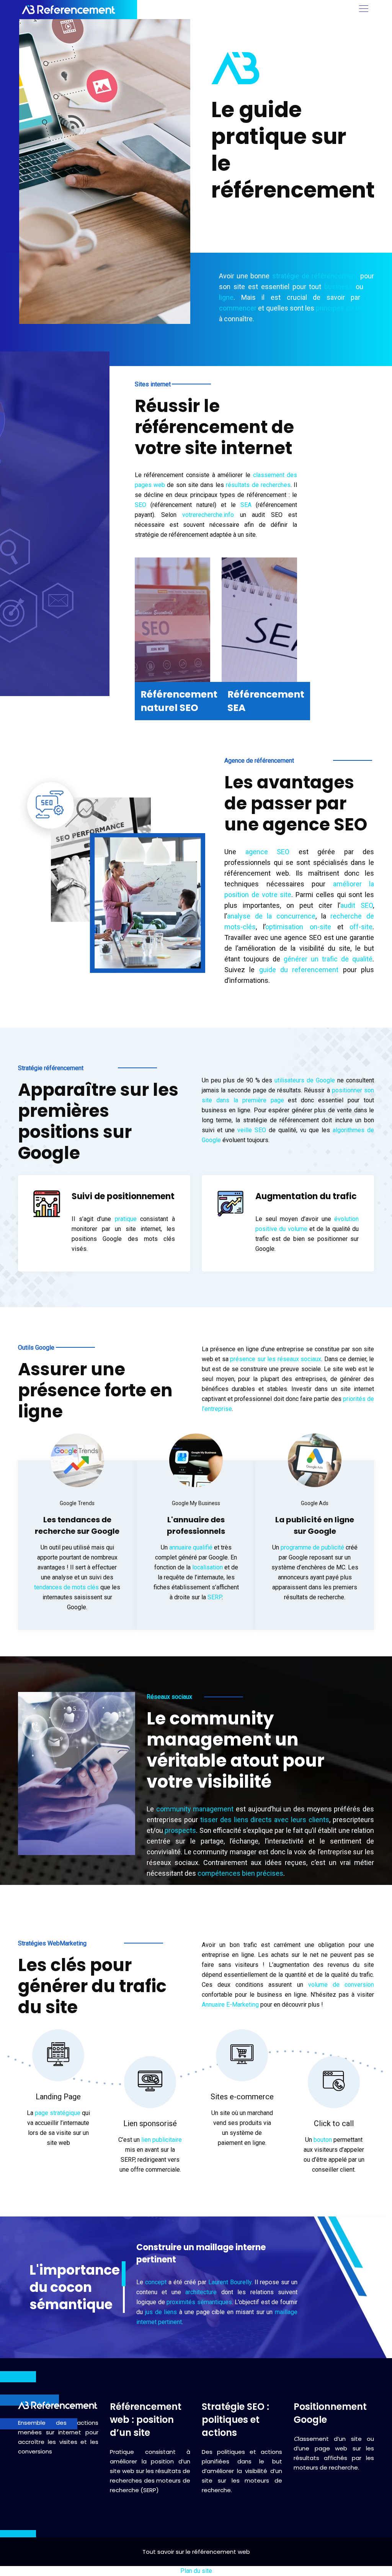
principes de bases (345, 308)
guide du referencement (299, 970)
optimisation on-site (298, 927)
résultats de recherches (258, 485)
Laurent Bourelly (230, 2282)
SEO (140, 505)
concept (156, 2282)
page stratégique (58, 2113)
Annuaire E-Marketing (230, 2005)
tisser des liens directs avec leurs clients (265, 1820)
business (338, 287)
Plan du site (196, 2571)
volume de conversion (341, 1985)
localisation (207, 1567)
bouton (323, 2140)
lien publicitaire (162, 2140)
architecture (201, 2292)
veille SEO (252, 1130)
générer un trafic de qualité (328, 959)
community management (195, 1809)
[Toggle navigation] (363, 10)
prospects (180, 1830)
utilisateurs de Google (305, 1080)
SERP (215, 1597)
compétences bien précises (240, 1873)
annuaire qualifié (191, 1547)
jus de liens (161, 2312)
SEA (246, 505)
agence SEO (268, 852)
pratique (126, 1219)
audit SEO (357, 905)
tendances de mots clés (66, 1587)
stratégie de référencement (315, 276)
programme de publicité (312, 1547)
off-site (361, 927)
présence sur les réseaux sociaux (276, 1359)
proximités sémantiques (199, 2302)
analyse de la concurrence (271, 916)
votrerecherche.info (208, 515)
